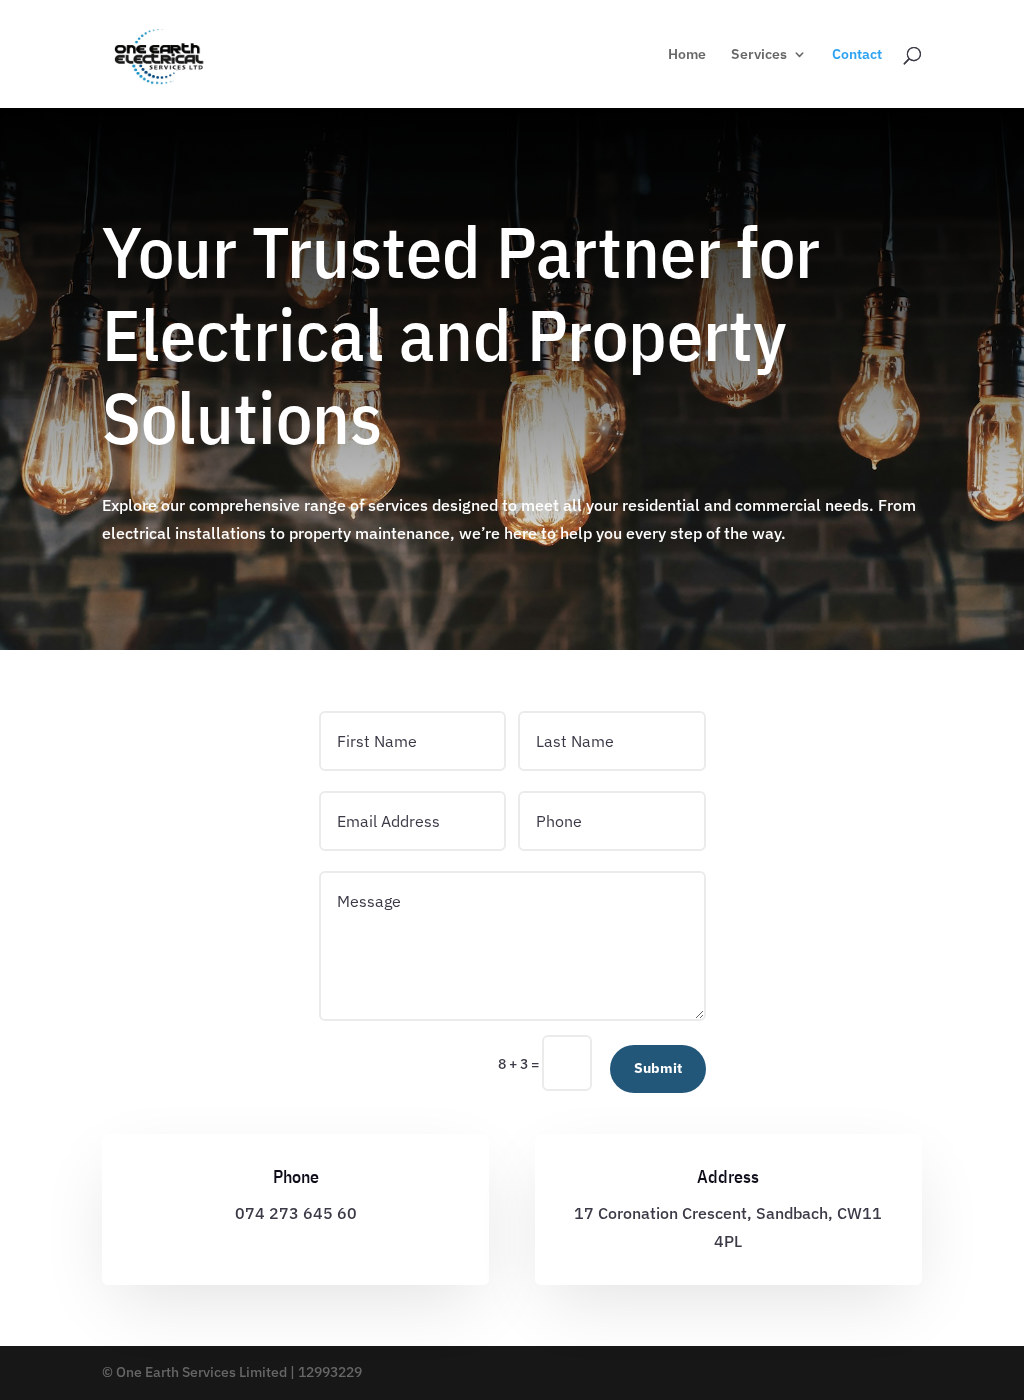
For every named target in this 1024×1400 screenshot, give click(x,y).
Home (687, 55)
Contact (857, 55)
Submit (658, 1068)
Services (759, 55)
